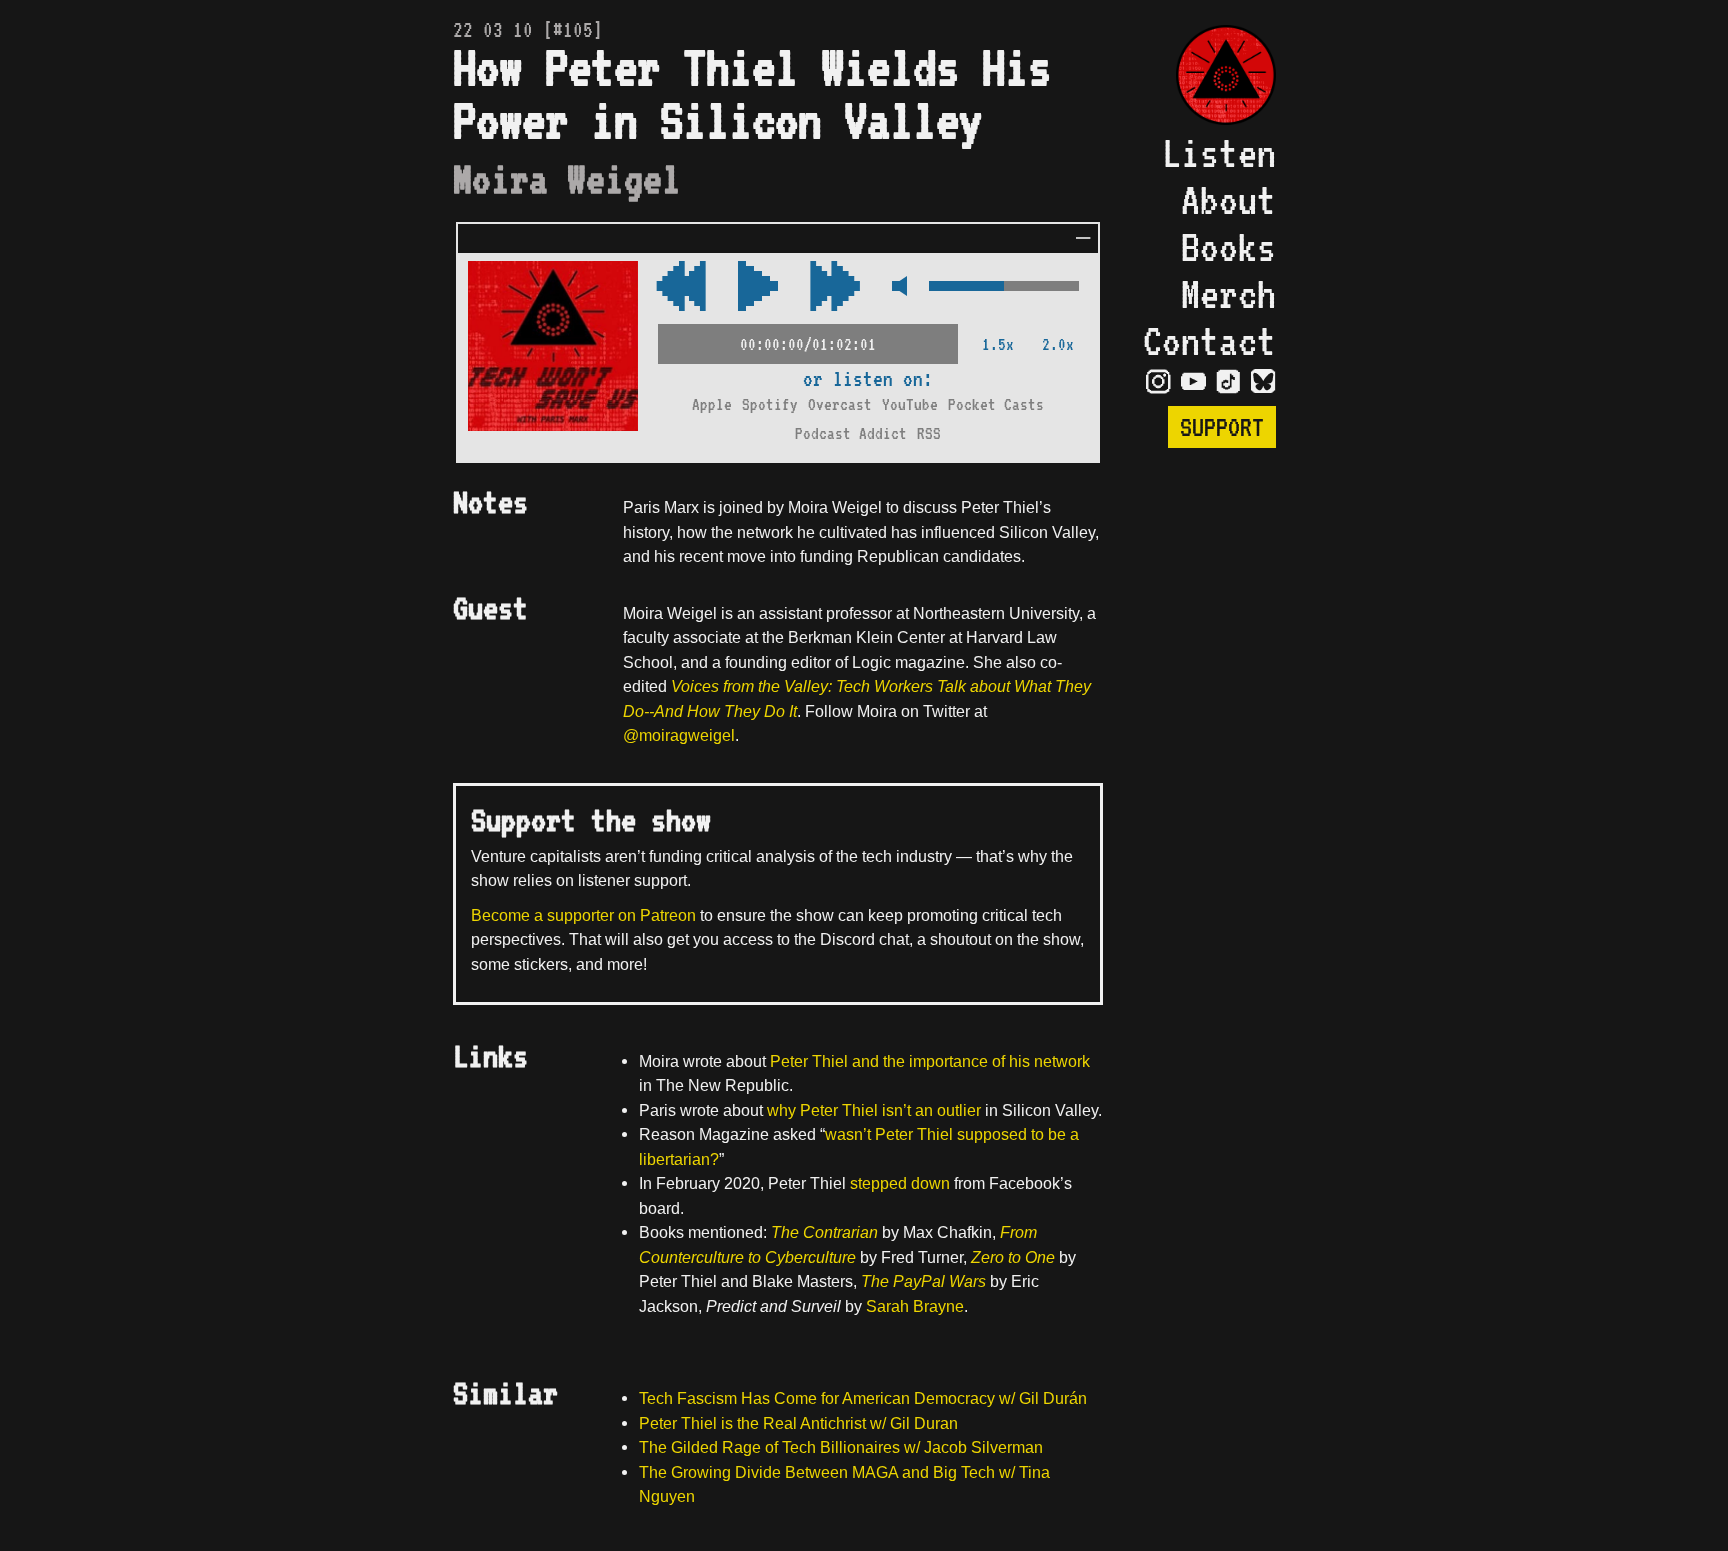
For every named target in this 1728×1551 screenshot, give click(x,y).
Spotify (770, 404)
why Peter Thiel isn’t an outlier (874, 1110)
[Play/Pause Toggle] (758, 287)
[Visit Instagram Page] (1158, 380)
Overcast (840, 404)
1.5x (998, 344)
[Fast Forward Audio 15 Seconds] (681, 287)
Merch (1228, 293)
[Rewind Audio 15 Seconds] (835, 287)
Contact (1209, 340)
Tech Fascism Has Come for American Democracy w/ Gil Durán (863, 1398)
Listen (1219, 152)
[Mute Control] (894, 287)
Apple (712, 404)
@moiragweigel (679, 735)
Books (1228, 246)
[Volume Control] (1004, 287)
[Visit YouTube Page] (1193, 380)
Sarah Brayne (915, 1306)
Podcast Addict (851, 433)
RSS (929, 433)
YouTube (910, 404)
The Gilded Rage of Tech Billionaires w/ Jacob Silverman (841, 1447)
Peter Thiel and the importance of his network (930, 1061)
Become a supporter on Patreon (583, 915)
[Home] (1209, 77)
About (1228, 199)
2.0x (1058, 344)
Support (1222, 427)
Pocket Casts (996, 404)
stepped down (900, 1183)
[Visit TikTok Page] (1228, 380)
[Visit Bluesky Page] (1263, 380)
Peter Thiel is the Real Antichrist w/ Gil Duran (798, 1423)
